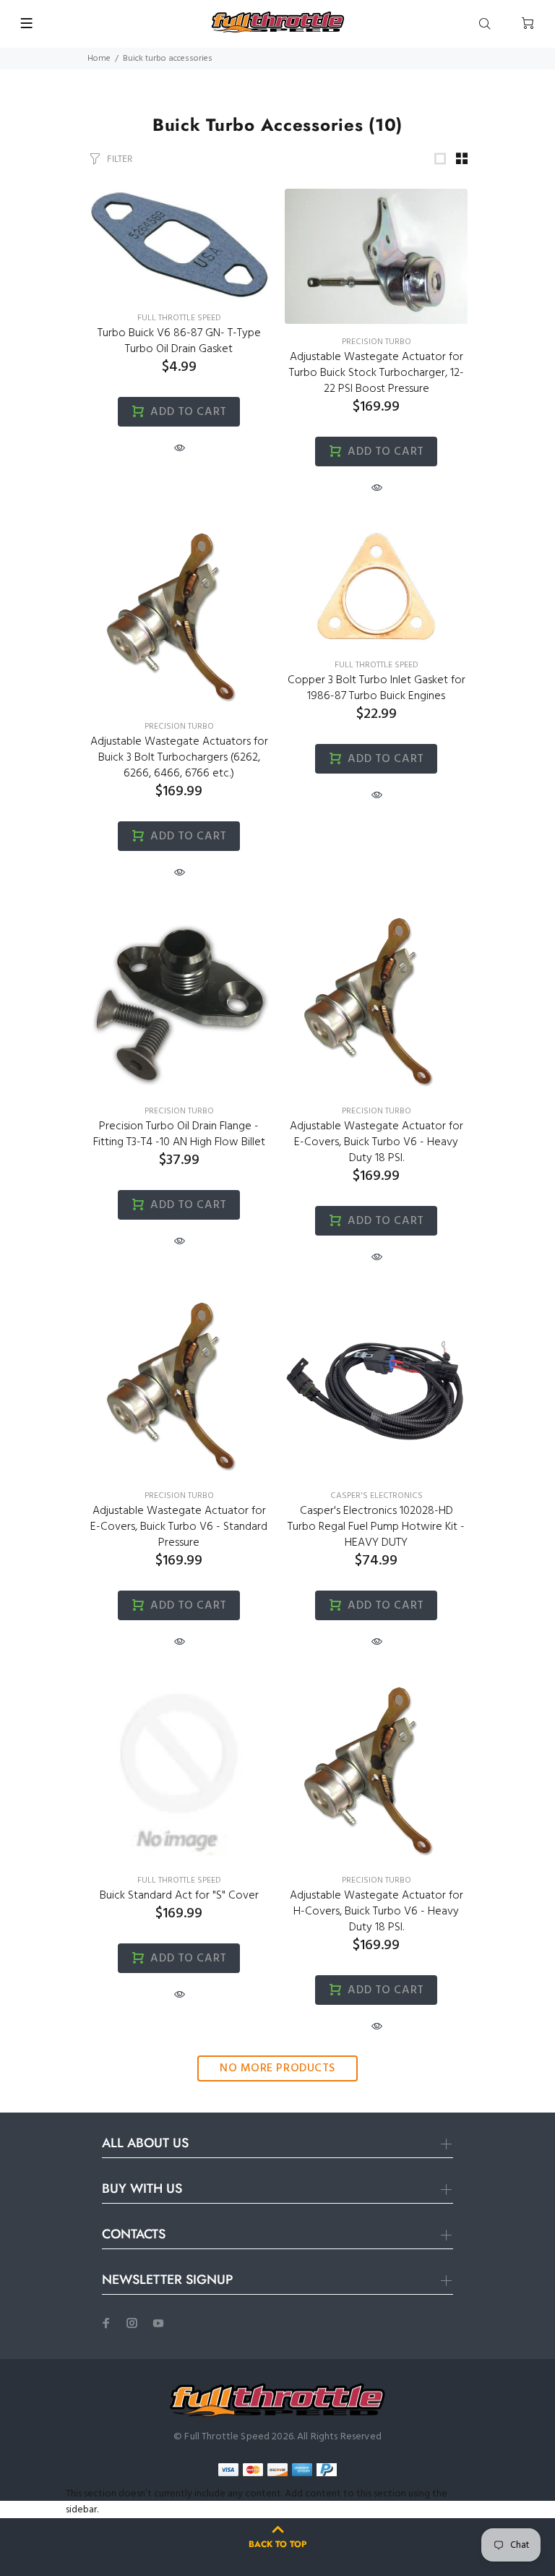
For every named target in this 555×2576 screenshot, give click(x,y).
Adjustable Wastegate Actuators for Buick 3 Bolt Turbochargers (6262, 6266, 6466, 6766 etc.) (179, 758)
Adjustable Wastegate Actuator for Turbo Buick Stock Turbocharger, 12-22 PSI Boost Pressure (377, 373)
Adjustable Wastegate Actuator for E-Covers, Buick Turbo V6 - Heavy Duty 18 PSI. (377, 1142)
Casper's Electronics (377, 1496)
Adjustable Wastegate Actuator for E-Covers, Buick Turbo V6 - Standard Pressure (179, 1527)
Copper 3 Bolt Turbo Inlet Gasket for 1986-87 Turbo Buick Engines (377, 688)
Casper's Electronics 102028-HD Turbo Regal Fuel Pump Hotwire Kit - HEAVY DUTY (376, 1527)
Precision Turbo (377, 342)
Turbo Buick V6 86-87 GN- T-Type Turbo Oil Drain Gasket (179, 341)
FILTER (120, 159)
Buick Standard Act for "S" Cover (179, 1896)
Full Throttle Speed (179, 318)
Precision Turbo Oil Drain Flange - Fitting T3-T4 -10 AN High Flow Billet (179, 1134)
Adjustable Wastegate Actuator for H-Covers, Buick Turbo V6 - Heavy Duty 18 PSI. (377, 1912)
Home (99, 59)
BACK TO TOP (277, 2544)
